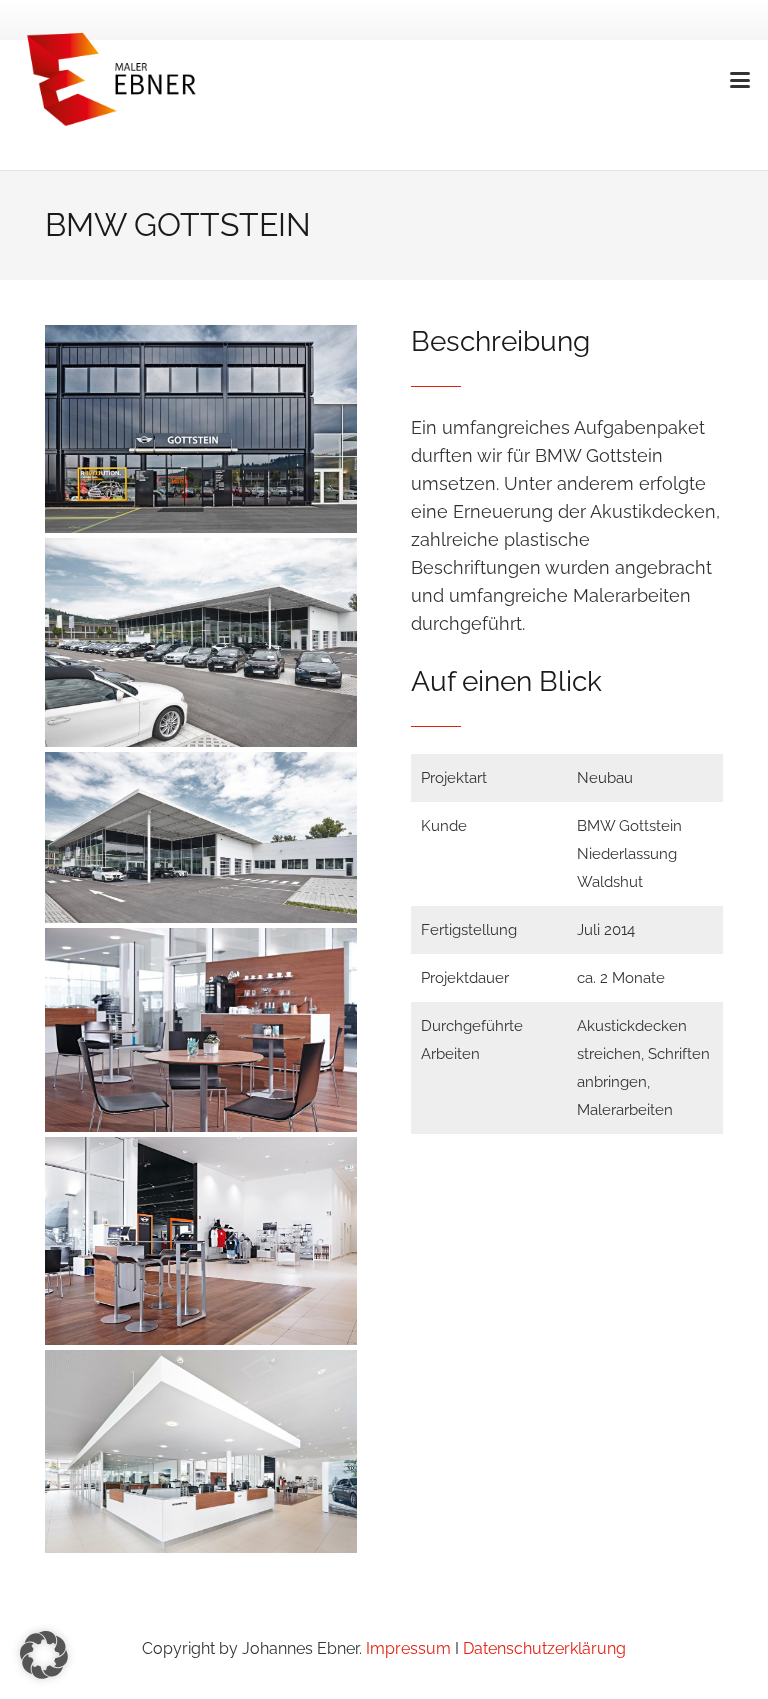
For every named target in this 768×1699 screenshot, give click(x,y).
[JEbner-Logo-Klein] (114, 80)
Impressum (408, 1648)
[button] (740, 80)
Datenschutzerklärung (542, 1648)
